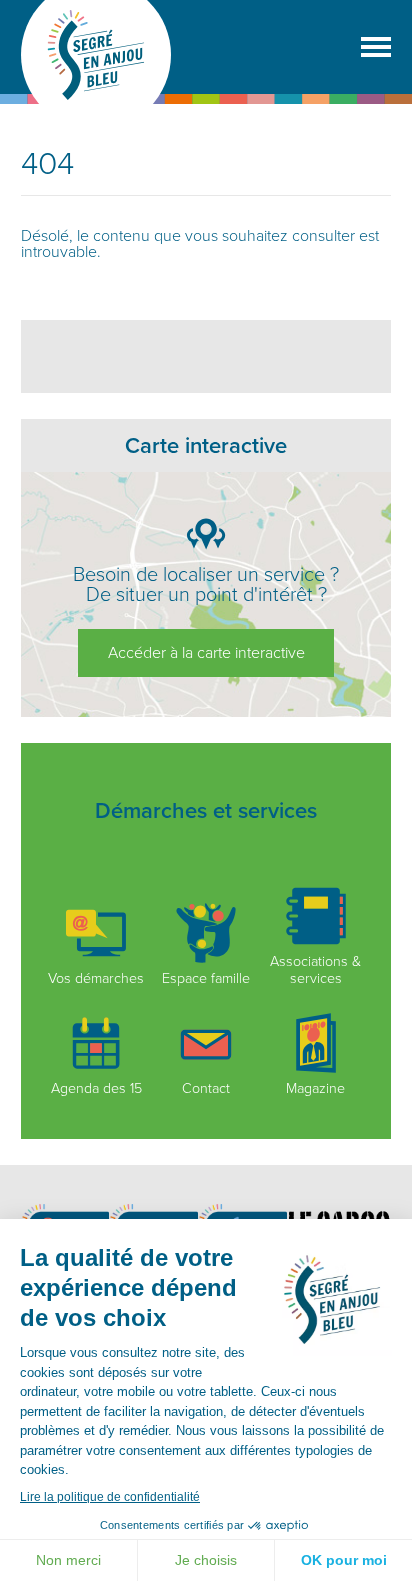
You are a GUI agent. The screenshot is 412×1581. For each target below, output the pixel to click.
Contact (206, 1088)
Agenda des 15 (96, 1088)
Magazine (315, 1088)
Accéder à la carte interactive (206, 653)
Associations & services (315, 970)
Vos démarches (96, 978)
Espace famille (206, 978)
